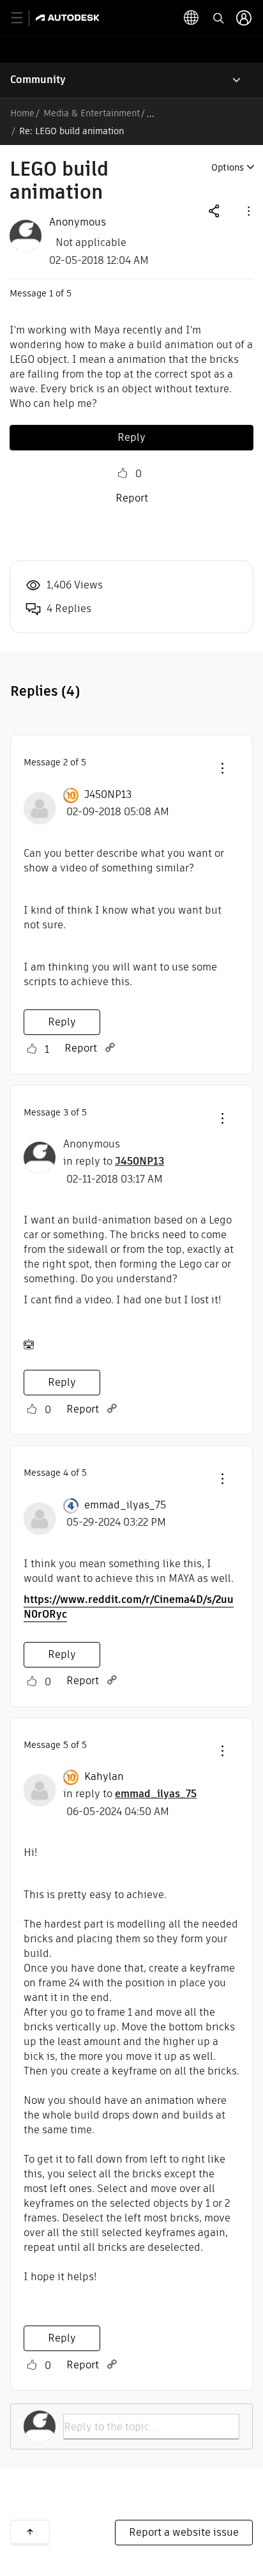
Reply (131, 437)
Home (22, 113)
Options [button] (228, 167)
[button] (248, 211)
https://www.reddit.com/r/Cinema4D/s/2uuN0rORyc (129, 1607)
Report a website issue (184, 2532)
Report (132, 498)
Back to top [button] (30, 2532)
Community (38, 80)
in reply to (114, 1161)
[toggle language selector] (192, 18)
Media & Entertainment (92, 113)
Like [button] (123, 473)
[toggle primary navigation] (24, 18)
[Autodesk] (69, 18)
